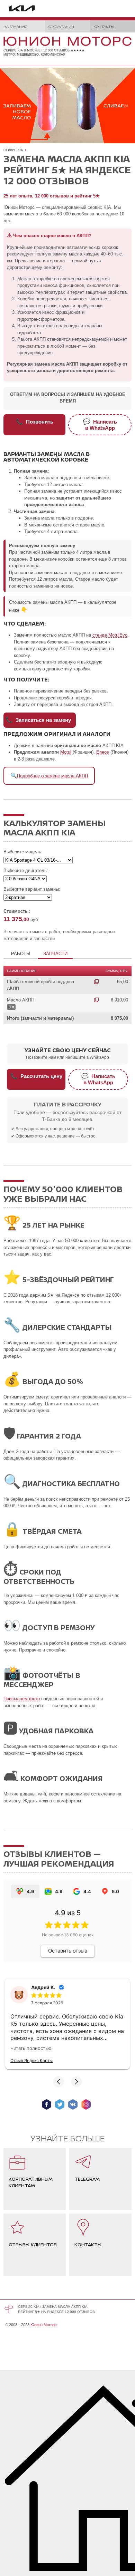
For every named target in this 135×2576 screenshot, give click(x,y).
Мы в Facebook (47, 2104)
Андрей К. (43, 1987)
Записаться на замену (38, 720)
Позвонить (35, 422)
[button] (58, 2082)
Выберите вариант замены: (32, 889)
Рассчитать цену (36, 1076)
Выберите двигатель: (26, 870)
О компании (61, 26)
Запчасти (55, 954)
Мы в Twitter (60, 2104)
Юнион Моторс (44, 2325)
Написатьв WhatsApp (100, 425)
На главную (15, 26)
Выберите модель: (23, 852)
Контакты (104, 26)
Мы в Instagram (86, 2104)
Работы (21, 954)
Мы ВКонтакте (73, 2104)
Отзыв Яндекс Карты (31, 2060)
